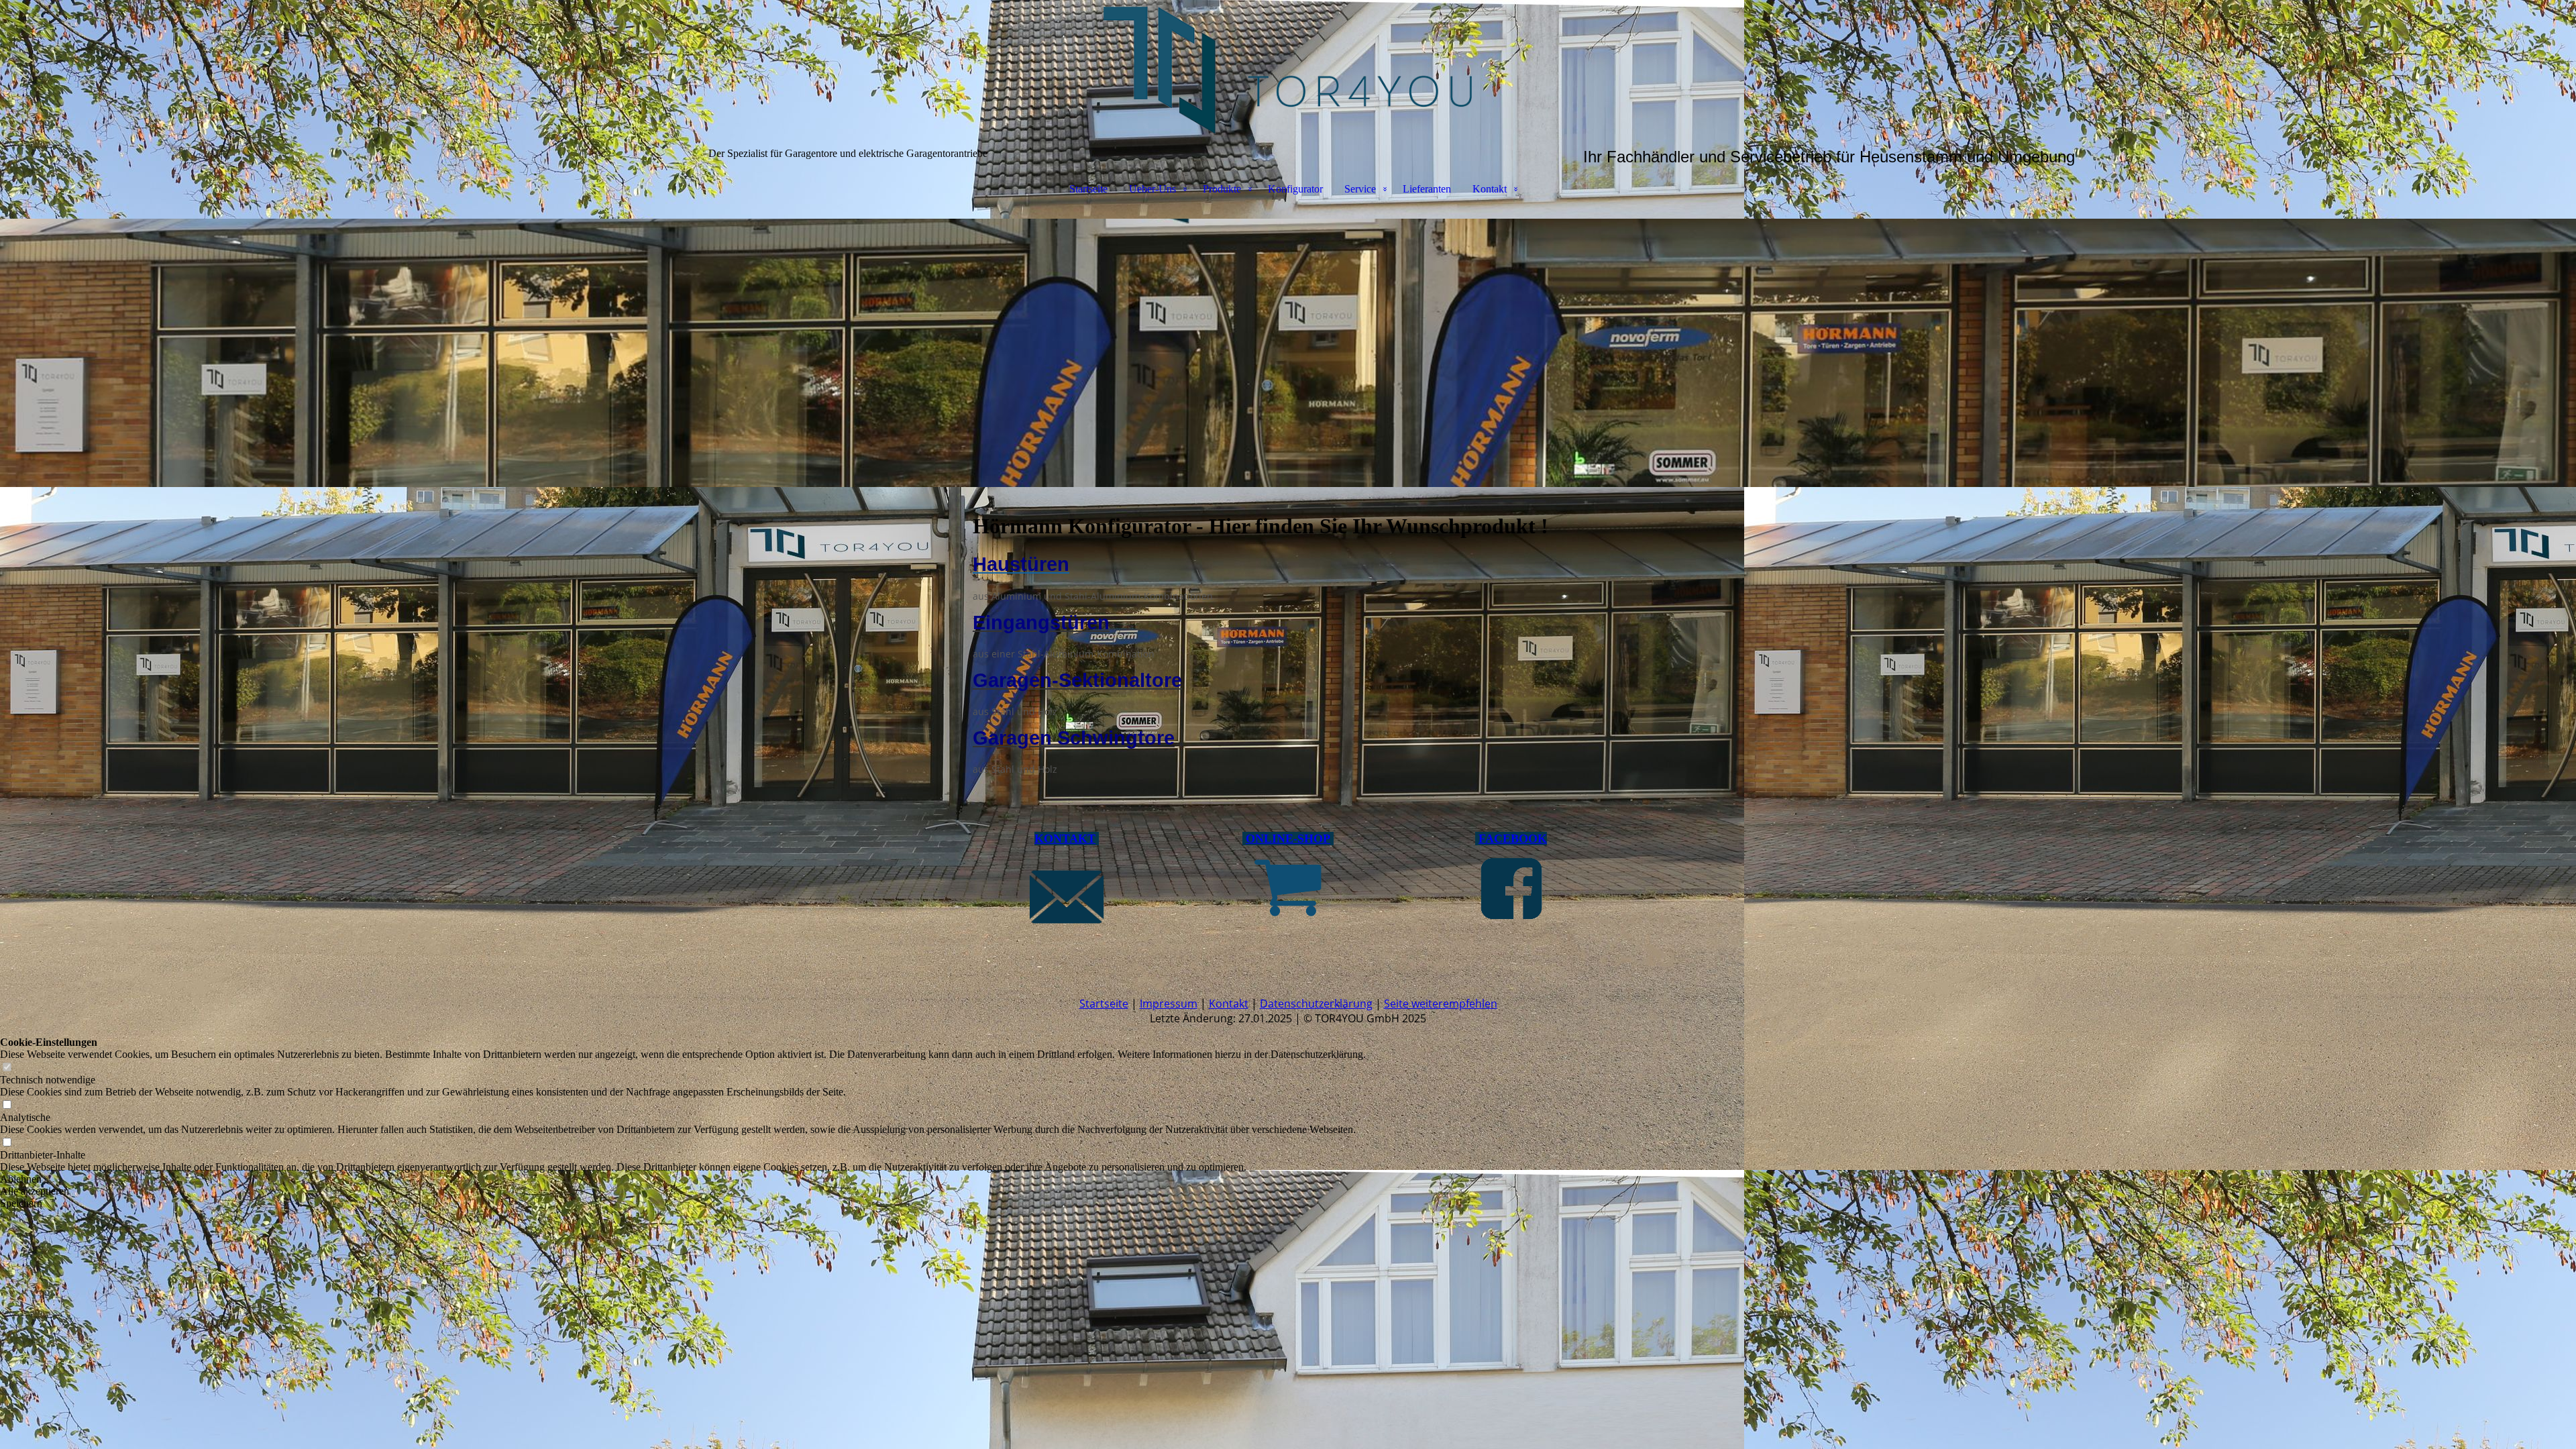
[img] (1288, 67)
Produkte (1222, 189)
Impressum (1169, 1004)
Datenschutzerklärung (1316, 1004)
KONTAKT (1065, 839)
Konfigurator (1295, 189)
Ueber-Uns (1152, 189)
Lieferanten (1427, 189)
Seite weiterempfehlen (1441, 1004)
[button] (683, 1179)
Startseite (1088, 189)
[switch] (7, 1068)
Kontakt (1490, 189)
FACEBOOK (1513, 839)
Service (1360, 189)
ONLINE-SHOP (1288, 839)
